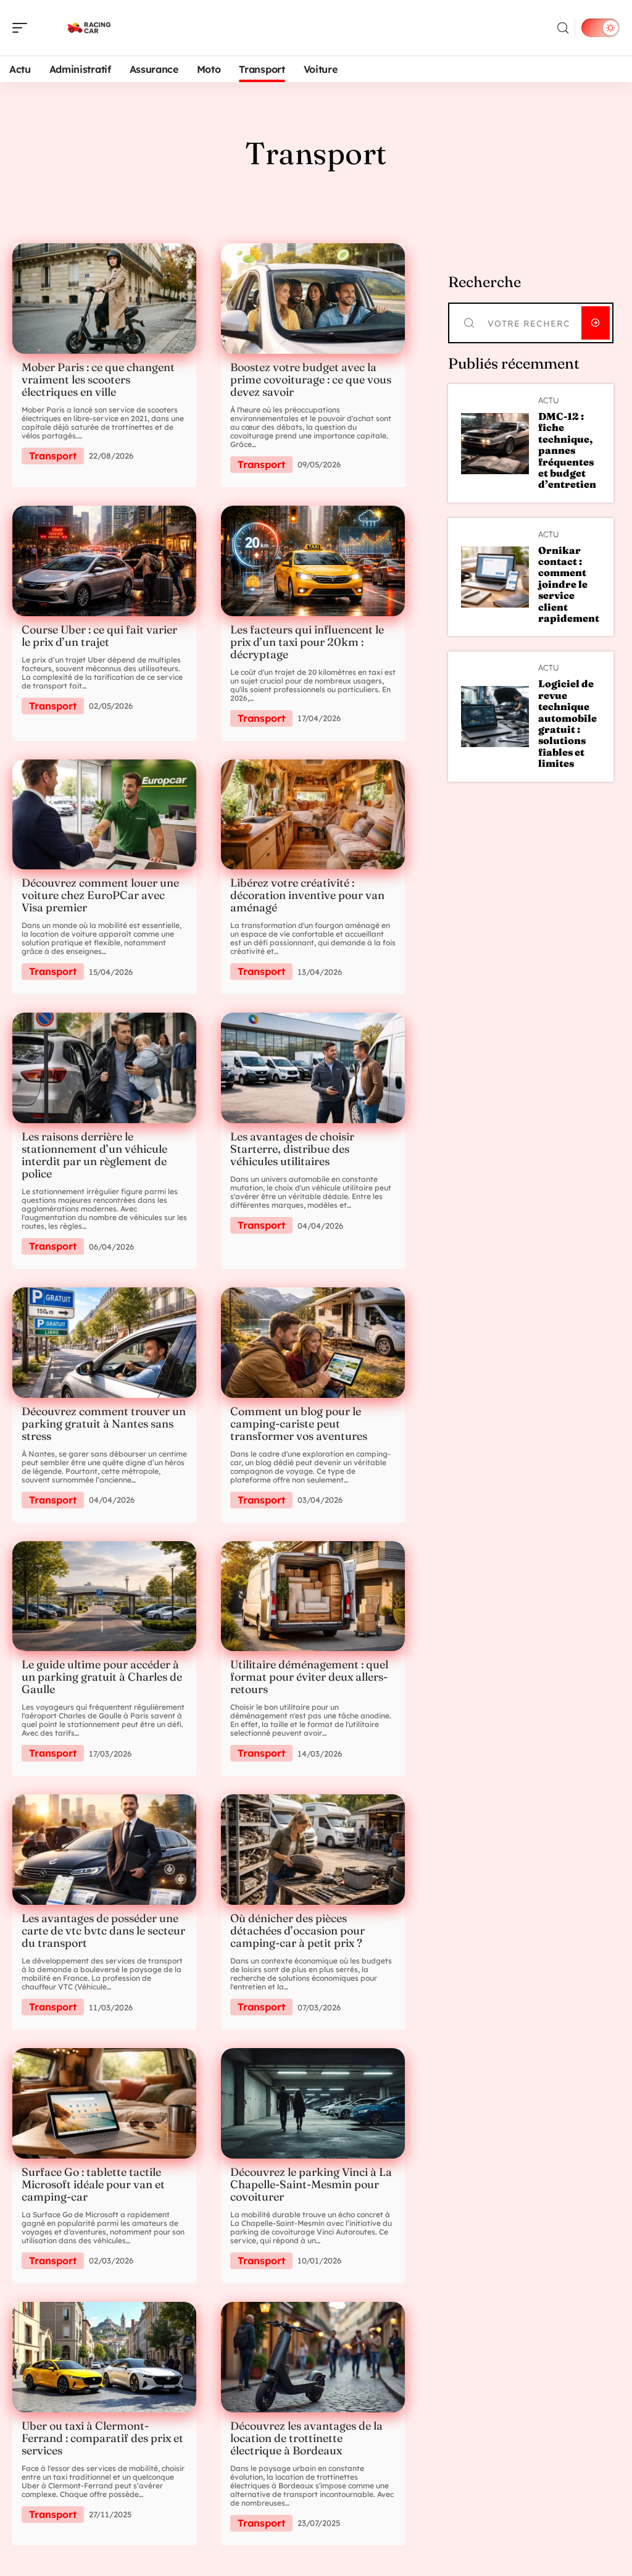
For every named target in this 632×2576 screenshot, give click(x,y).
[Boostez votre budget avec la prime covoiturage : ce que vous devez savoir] (313, 299)
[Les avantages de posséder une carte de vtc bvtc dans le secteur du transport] (104, 1850)
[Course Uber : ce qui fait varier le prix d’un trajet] (104, 561)
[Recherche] (563, 28)
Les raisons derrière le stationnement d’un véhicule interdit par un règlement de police (94, 1155)
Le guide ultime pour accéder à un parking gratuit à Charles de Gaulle (102, 1677)
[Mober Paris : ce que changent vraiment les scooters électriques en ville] (104, 299)
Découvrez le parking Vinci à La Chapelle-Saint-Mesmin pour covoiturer (311, 2184)
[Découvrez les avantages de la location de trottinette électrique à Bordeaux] (313, 2357)
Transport (53, 456)
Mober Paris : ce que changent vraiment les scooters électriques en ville (98, 379)
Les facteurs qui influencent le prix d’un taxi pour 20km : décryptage (307, 642)
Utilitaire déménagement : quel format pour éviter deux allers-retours (309, 1677)
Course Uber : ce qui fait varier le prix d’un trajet (99, 636)
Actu (549, 400)
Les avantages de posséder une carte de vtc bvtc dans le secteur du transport (103, 1930)
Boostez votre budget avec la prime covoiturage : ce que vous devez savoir (311, 379)
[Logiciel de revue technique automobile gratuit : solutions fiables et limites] (495, 717)
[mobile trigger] (23, 28)
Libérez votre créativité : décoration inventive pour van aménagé (307, 895)
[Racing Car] (89, 28)
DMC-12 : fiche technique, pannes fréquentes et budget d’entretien (567, 450)
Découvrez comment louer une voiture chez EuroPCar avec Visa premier (100, 895)
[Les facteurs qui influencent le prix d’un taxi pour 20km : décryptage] (313, 561)
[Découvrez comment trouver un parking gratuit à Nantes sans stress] (104, 1343)
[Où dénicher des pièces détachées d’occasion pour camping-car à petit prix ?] (313, 1850)
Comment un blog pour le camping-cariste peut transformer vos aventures (299, 1424)
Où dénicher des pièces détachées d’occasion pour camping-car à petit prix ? (297, 1930)
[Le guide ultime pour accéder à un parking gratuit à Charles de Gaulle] (104, 1596)
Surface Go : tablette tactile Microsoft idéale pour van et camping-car (93, 2184)
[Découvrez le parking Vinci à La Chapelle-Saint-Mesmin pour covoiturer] (313, 2103)
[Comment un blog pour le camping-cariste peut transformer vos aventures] (313, 1343)
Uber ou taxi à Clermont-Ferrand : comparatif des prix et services (102, 2438)
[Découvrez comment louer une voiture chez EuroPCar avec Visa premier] (104, 815)
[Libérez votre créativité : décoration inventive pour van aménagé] (313, 815)
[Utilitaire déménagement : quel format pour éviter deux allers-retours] (313, 1596)
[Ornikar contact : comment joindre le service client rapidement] (495, 577)
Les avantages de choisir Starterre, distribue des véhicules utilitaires (292, 1149)
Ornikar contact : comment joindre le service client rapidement (569, 584)
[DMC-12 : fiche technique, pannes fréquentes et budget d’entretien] (495, 444)
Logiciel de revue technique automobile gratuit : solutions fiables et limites (568, 723)
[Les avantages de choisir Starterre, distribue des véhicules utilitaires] (313, 1068)
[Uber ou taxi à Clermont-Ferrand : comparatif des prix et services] (104, 2357)
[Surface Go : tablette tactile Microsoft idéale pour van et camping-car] (104, 2103)
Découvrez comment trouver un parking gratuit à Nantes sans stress (104, 1424)
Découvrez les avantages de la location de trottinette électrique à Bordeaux (306, 2438)
